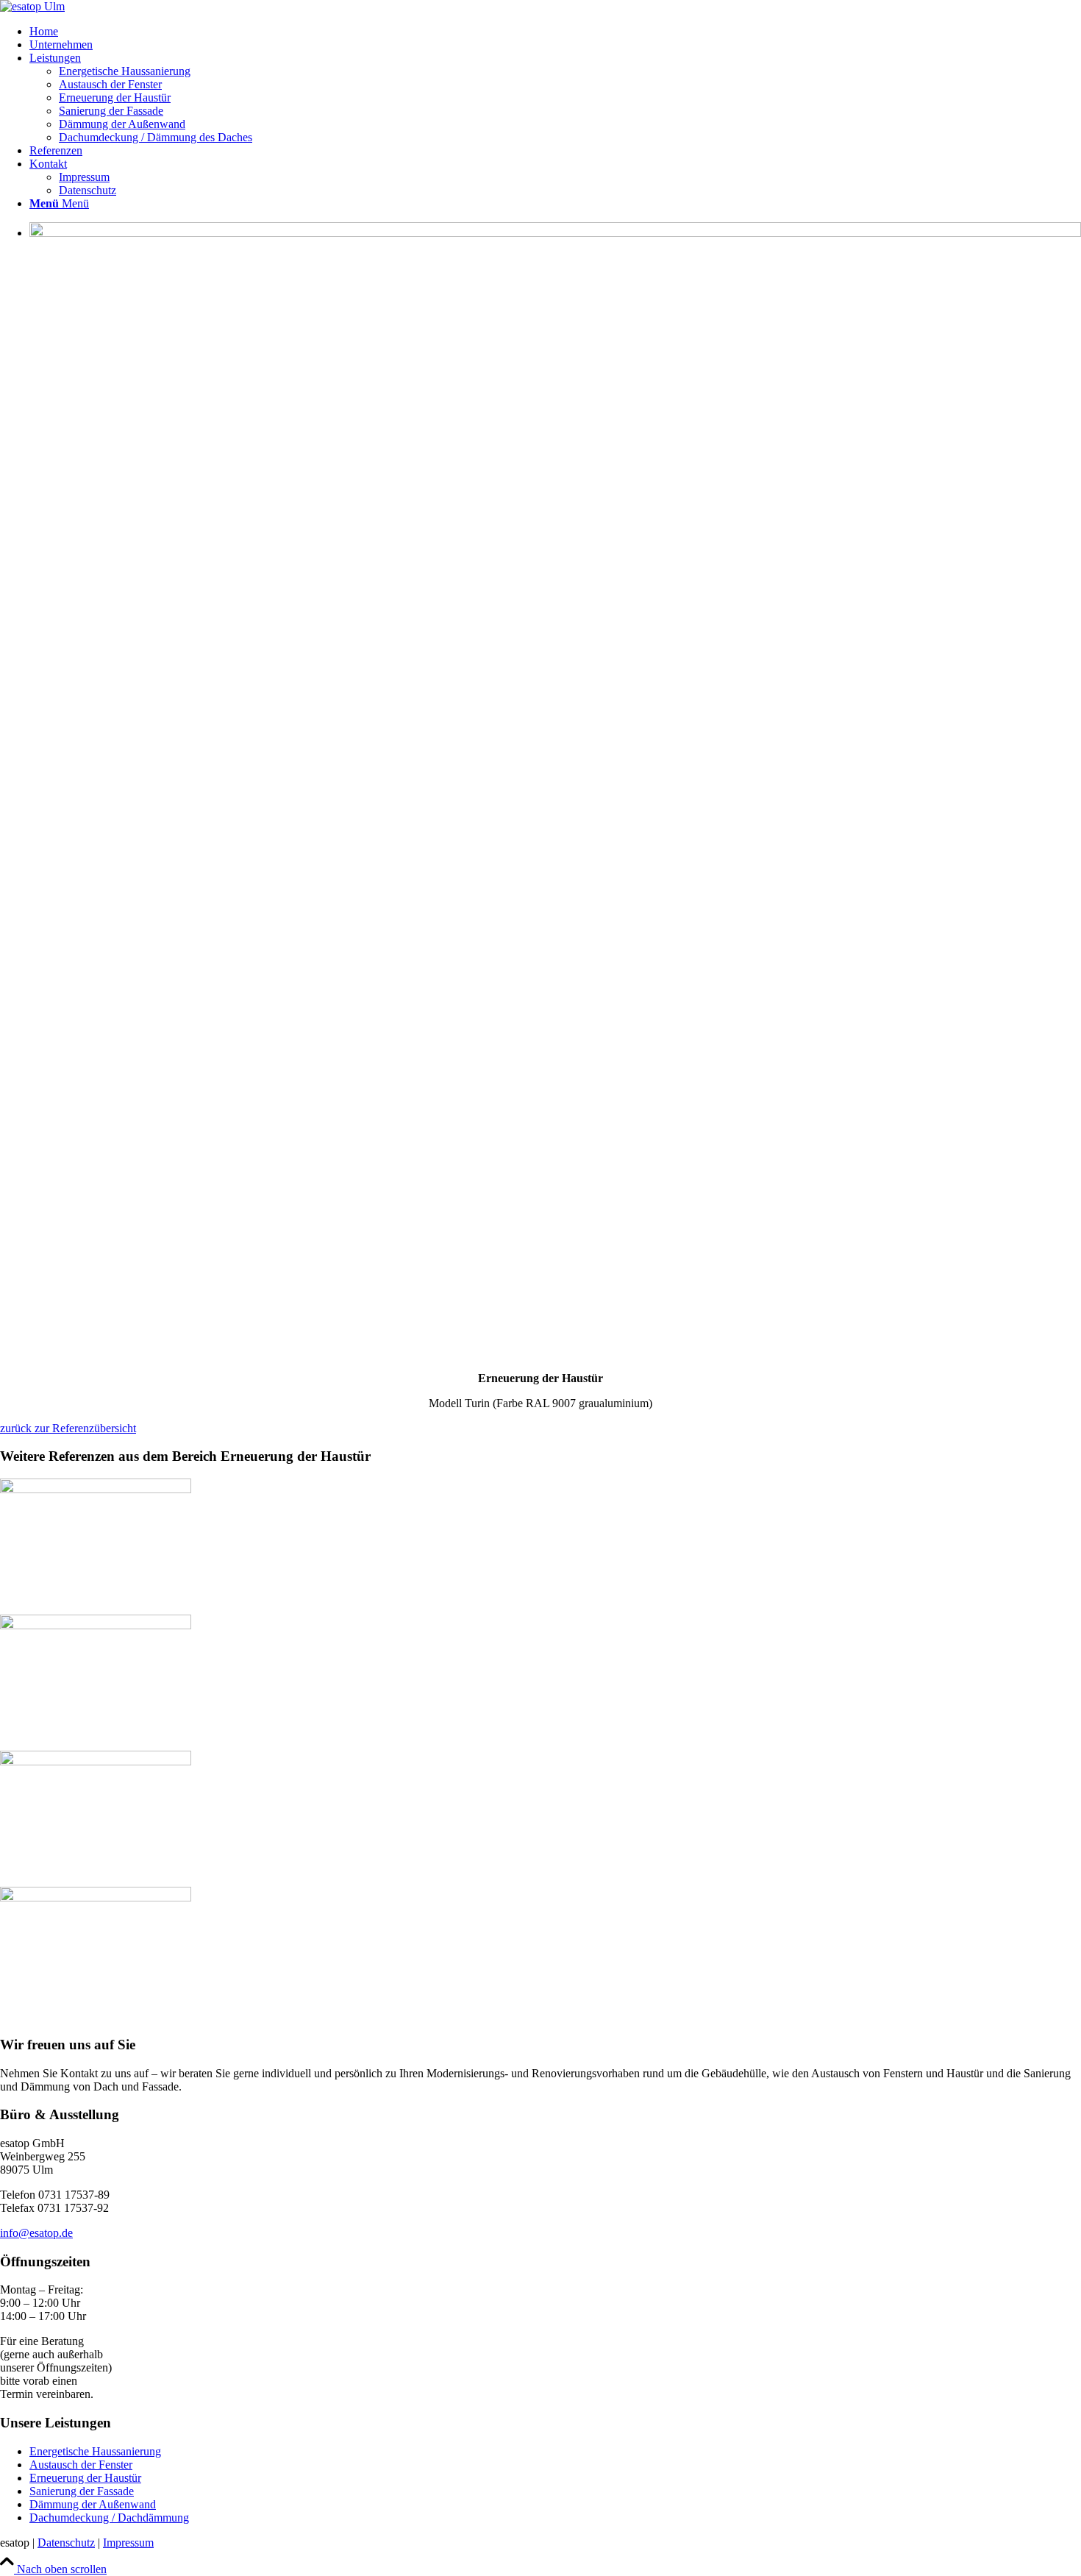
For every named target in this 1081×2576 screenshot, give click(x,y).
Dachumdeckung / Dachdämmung (109, 2518)
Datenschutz (66, 2543)
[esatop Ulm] (32, 6)
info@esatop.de (36, 2233)
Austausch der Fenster (81, 2465)
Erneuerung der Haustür (85, 2478)
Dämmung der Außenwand (93, 2504)
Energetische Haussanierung (95, 2451)
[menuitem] (555, 32)
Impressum (128, 2543)
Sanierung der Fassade (82, 2491)
